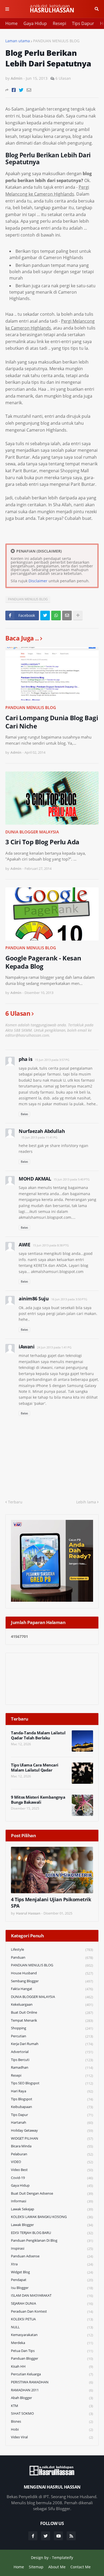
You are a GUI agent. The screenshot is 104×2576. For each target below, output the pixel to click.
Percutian (52, 2036)
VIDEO (52, 2162)
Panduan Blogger (52, 2358)
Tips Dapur (83, 23)
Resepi (59, 23)
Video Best (52, 2170)
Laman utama (18, 41)
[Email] (29, 90)
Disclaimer (38, 581)
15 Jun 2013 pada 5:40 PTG (72, 1179)
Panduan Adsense (52, 2256)
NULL (52, 2327)
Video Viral (52, 2437)
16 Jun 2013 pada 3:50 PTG (69, 1299)
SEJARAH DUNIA (52, 2303)
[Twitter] (21, 90)
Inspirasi (52, 2248)
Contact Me (81, 2567)
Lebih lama (86, 1502)
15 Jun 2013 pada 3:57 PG (52, 1060)
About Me (57, 2567)
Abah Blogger (52, 2398)
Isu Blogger (52, 2288)
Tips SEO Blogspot (52, 2083)
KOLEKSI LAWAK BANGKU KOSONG (52, 2217)
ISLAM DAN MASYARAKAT (52, 2295)
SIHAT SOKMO (52, 2413)
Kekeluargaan (52, 2004)
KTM (52, 2406)
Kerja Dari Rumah (52, 2044)
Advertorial (52, 2052)
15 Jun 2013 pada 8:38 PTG (51, 1245)
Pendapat (52, 2280)
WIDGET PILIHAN (52, 2138)
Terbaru (15, 1502)
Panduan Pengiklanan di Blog (52, 2240)
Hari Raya (52, 2091)
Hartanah (52, 2122)
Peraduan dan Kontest (52, 2311)
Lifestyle (52, 1949)
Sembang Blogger (52, 1981)
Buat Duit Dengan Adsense (52, 2193)
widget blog (52, 2272)
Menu (7, 9)
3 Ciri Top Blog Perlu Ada (42, 842)
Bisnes (52, 2421)
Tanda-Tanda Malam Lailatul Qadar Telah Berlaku (38, 1736)
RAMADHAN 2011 (52, 2390)
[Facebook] (14, 90)
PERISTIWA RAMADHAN (52, 2382)
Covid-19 (52, 2178)
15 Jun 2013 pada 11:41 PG (39, 1137)
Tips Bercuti (52, 2060)
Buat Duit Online (52, 2012)
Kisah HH (52, 2366)
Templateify (63, 2558)
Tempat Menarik (52, 2020)
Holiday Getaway (52, 2130)
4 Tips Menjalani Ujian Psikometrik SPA (51, 1903)
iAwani (27, 1347)
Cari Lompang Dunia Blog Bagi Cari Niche (52, 722)
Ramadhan (52, 2067)
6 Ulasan (63, 78)
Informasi (52, 2201)
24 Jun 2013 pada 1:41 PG (54, 1347)
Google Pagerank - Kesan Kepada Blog (43, 962)
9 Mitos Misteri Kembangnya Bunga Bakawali (38, 1800)
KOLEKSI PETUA (52, 2319)
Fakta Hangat (52, 1989)
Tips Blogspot (52, 2099)
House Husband (52, 1973)
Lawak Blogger (52, 2225)
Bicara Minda (52, 2146)
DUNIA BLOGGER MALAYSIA (32, 832)
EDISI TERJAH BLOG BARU (52, 2233)
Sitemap (36, 2567)
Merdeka (52, 2343)
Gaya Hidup (35, 23)
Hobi (52, 2429)
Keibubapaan (52, 2107)
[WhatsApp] (56, 615)
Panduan (52, 1957)
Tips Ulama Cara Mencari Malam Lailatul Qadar (35, 1768)
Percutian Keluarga (52, 2374)
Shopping (52, 2028)
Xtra (52, 2264)
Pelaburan (52, 2154)
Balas (24, 1114)
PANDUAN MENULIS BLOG (56, 41)
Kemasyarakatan (52, 2335)
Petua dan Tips (52, 2351)
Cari (97, 9)
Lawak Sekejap (52, 2209)
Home (11, 23)
